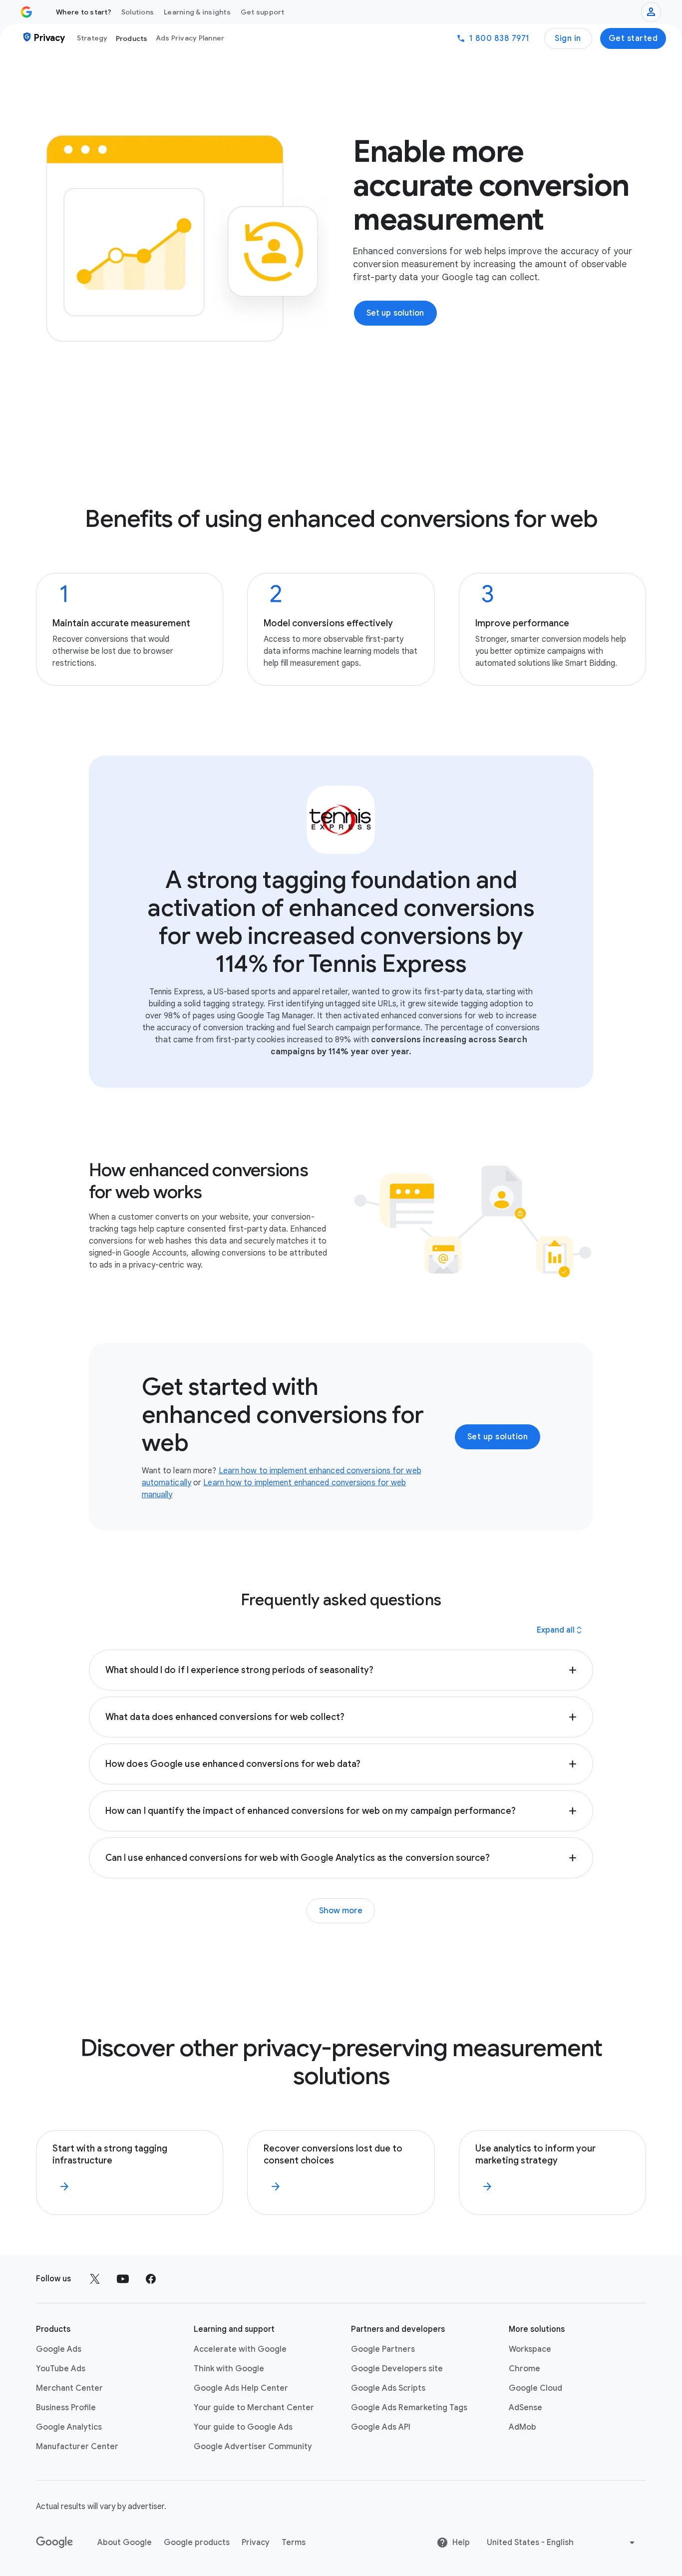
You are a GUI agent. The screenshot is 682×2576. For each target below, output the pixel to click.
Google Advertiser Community (253, 2447)
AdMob (522, 2427)
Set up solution (498, 1437)
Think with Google (229, 2369)
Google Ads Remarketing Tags (409, 2408)
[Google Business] (26, 12)
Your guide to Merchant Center (254, 2408)
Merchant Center (69, 2388)
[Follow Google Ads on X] (95, 2279)
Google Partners (383, 2349)
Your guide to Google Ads (243, 2427)
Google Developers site (397, 2369)
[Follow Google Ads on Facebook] (151, 2279)
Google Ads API (381, 2427)
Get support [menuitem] (263, 12)
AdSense (525, 2408)
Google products (197, 2543)
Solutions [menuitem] (138, 12)
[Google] (55, 2543)
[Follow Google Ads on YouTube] (123, 2279)
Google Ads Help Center (241, 2388)
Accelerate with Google (240, 2349)
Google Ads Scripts (388, 2388)
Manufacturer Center (77, 2447)
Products (132, 38)
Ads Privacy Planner (190, 38)
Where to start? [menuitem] (84, 12)
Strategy (92, 38)
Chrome (524, 2369)
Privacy (256, 2543)
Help (461, 2543)
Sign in (568, 38)
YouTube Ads (61, 2369)
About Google (125, 2543)
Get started (633, 38)
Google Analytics (69, 2427)
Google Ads (59, 2349)
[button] (341, 1670)
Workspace (530, 2349)
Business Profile (66, 2408)
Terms (294, 2543)
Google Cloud (535, 2388)
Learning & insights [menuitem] (197, 12)
